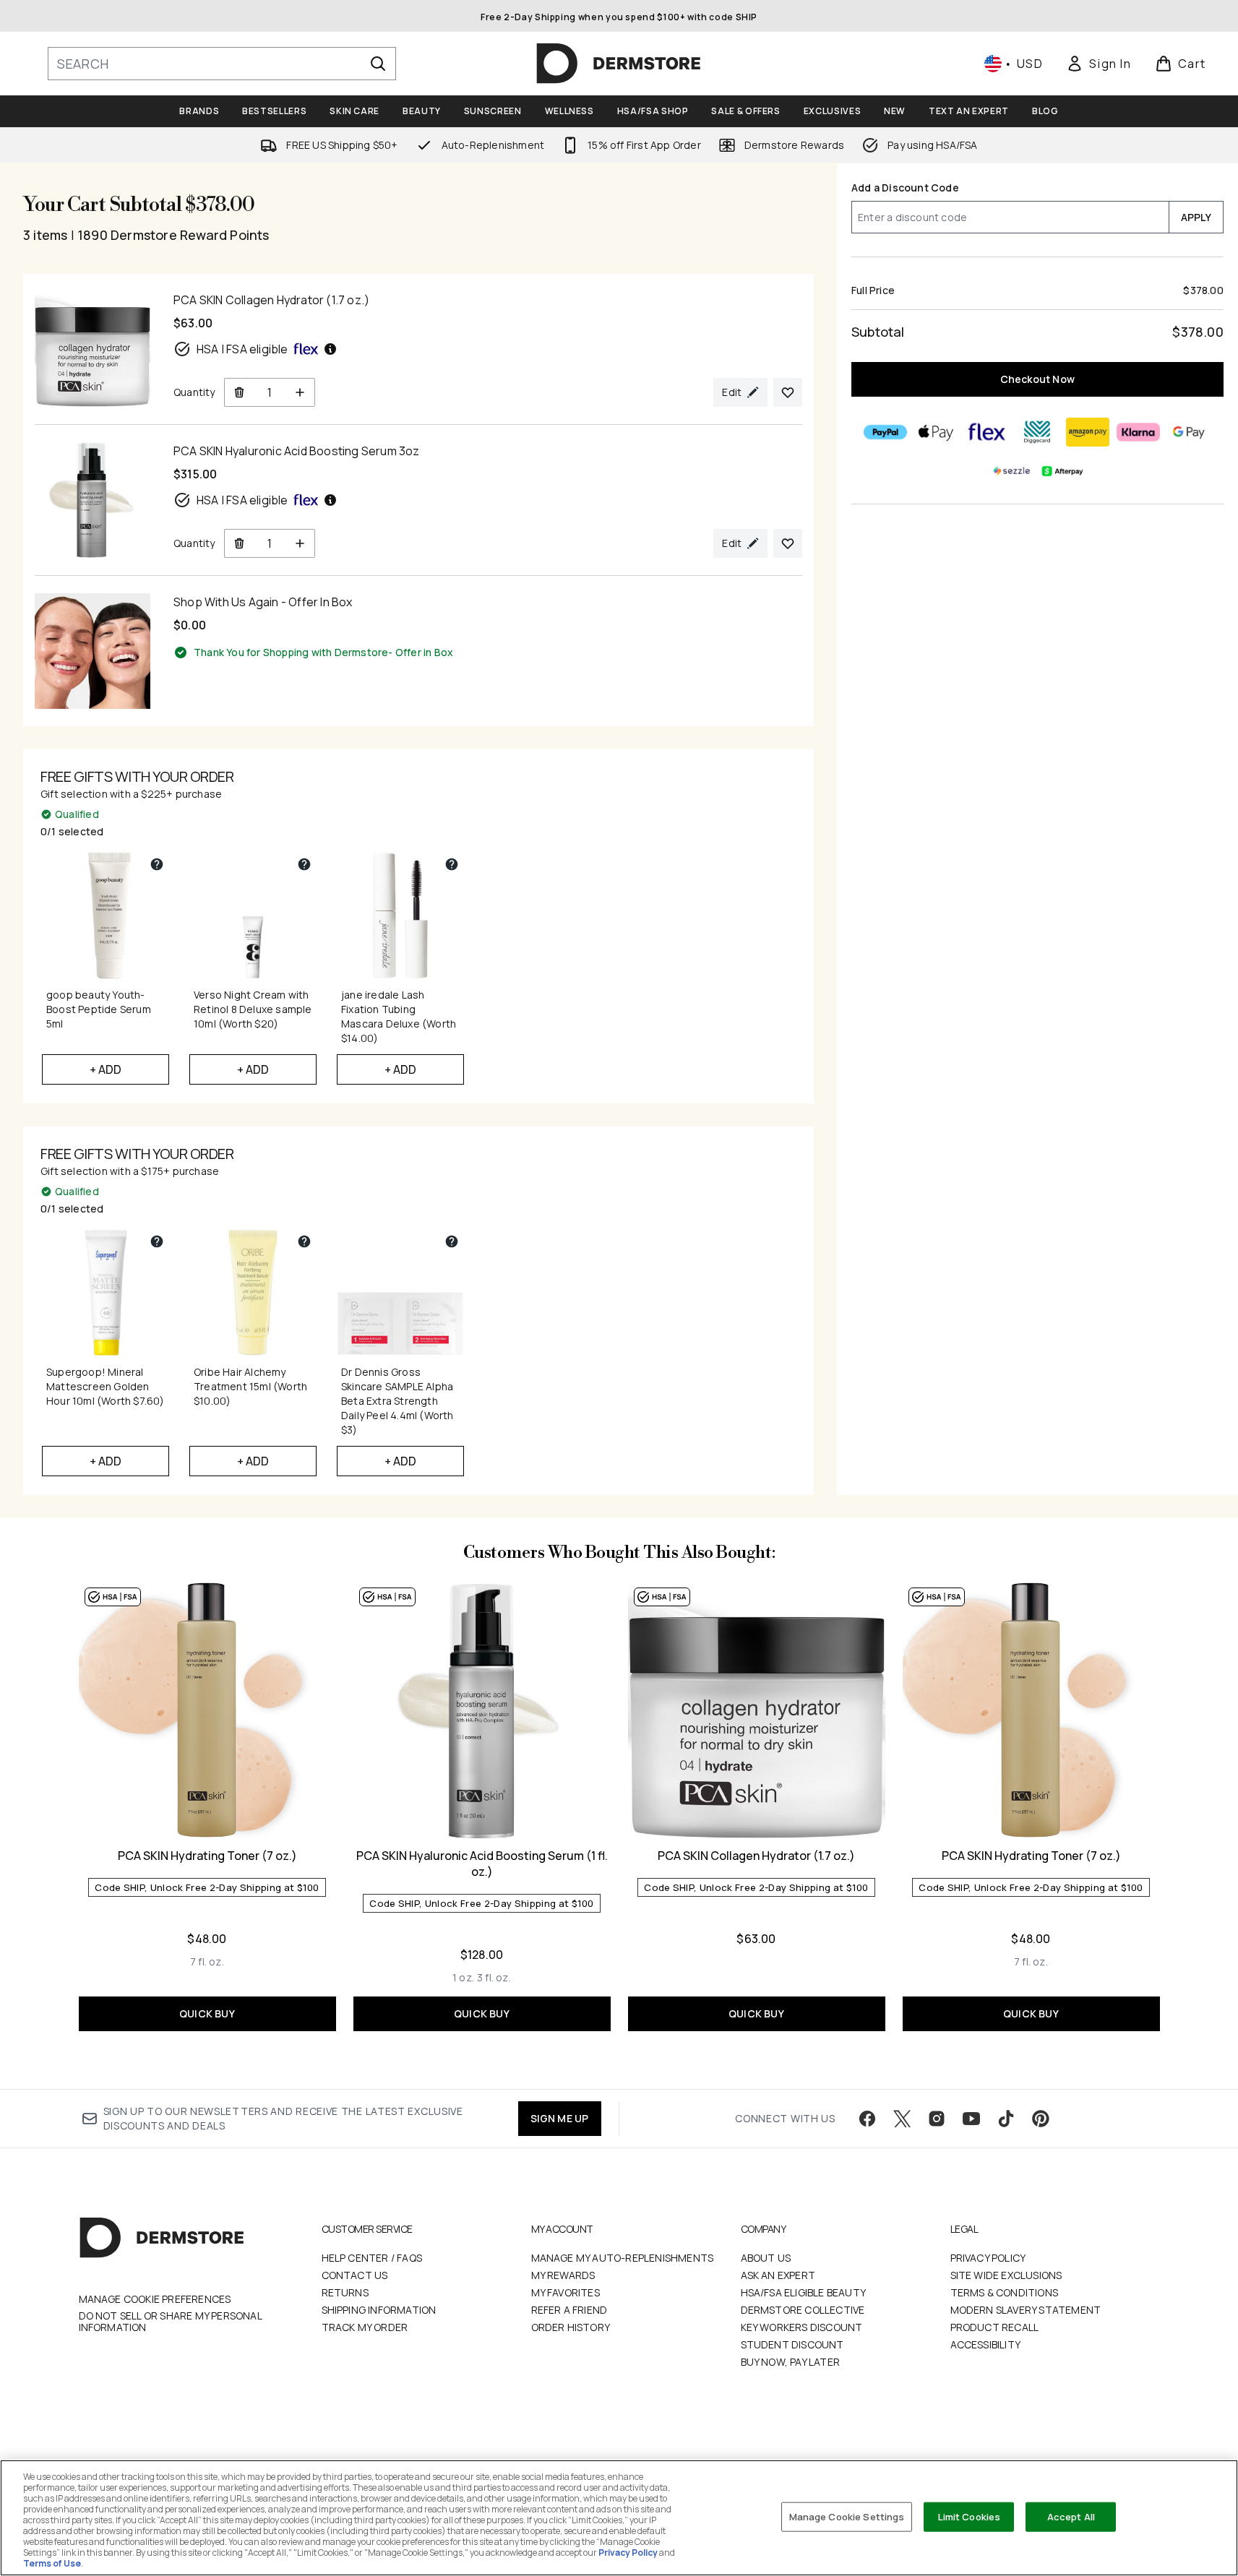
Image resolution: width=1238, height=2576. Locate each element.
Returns (345, 2292)
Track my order (365, 2327)
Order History (571, 2327)
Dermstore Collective (803, 2310)
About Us (766, 2258)
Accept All (1071, 2516)
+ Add (106, 1069)
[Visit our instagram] (937, 2119)
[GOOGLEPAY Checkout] (1190, 432)
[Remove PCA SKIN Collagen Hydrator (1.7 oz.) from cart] (239, 392)
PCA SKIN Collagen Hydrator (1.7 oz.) (756, 1856)
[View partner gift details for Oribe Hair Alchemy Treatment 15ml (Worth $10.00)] (304, 1241)
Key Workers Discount (802, 2327)
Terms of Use (52, 2563)
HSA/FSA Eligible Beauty (804, 2292)
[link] (1099, 64)
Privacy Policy (988, 2258)
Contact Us (355, 2275)
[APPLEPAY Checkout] (937, 432)
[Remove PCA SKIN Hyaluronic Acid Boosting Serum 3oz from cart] (239, 543)
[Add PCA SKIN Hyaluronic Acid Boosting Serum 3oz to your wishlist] (788, 543)
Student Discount (792, 2344)
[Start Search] (378, 64)
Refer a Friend (569, 2310)
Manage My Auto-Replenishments (623, 2258)
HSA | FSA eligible (242, 349)
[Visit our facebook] (867, 2119)
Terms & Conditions (1005, 2292)
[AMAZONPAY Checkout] (1088, 432)
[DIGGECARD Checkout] (1038, 432)
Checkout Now (1037, 379)
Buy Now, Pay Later (791, 2362)
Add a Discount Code (905, 188)
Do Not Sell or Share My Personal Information (170, 2322)
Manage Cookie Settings (847, 2516)
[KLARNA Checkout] (1139, 432)
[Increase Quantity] (300, 392)
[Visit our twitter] (902, 2119)
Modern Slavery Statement (1026, 2310)
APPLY (1196, 217)
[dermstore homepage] (619, 64)
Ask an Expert (778, 2275)
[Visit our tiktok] (1006, 2119)
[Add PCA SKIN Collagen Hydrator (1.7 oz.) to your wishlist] (788, 392)
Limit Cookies (970, 2516)
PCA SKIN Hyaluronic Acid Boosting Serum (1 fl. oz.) (482, 1864)
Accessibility (986, 2344)
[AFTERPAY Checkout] (1063, 471)
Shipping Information (379, 2310)
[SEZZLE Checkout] (1013, 471)
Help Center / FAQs (372, 2258)
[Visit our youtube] (971, 2119)
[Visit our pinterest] (1041, 2119)
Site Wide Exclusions (1006, 2275)
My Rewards (563, 2275)
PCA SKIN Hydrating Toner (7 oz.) (207, 1856)
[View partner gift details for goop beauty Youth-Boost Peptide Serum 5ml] (157, 864)
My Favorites (566, 2292)
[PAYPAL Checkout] (886, 432)
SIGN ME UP (560, 2118)
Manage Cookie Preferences (155, 2299)
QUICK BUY (207, 2013)
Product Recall (995, 2327)
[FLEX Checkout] (987, 432)
